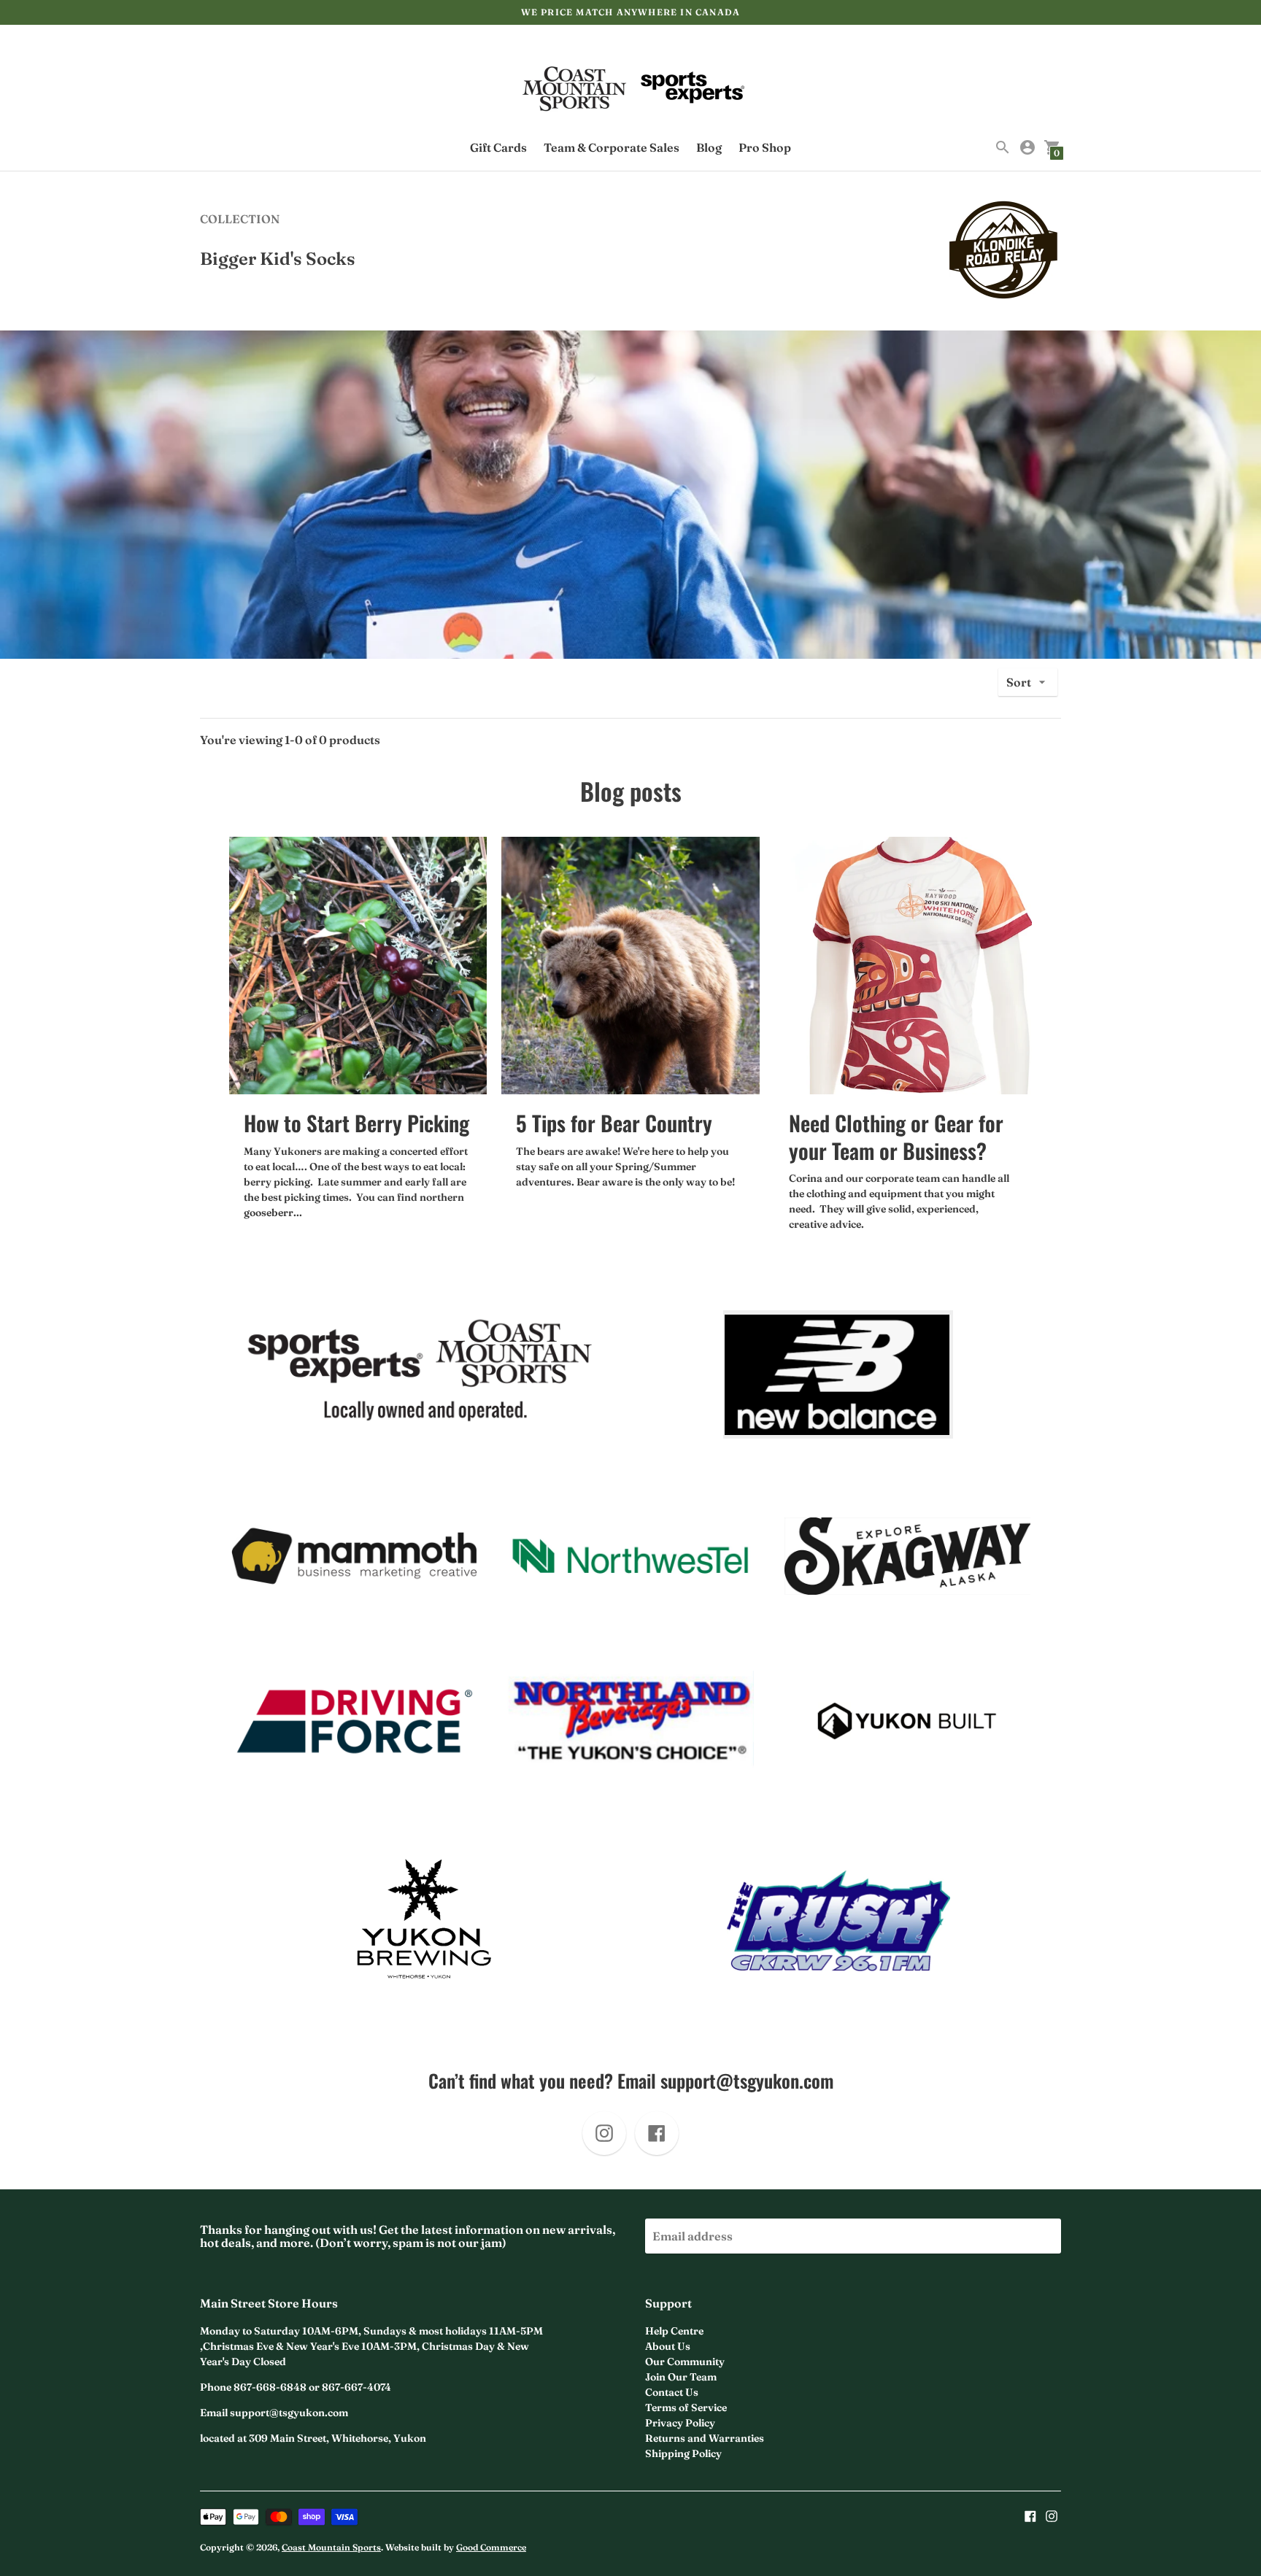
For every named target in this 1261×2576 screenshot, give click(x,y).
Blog (709, 147)
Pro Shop (765, 147)
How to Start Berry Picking (356, 1122)
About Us (668, 2346)
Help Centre (674, 2331)
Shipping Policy (683, 2453)
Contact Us (672, 2392)
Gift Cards (498, 147)
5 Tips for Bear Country (614, 1122)
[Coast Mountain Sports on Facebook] (1030, 2515)
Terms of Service (686, 2407)
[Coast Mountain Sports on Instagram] (1052, 2515)
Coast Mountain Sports (331, 2547)
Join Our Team (681, 2377)
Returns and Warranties (705, 2438)
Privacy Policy (680, 2423)
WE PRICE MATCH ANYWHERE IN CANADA (631, 12)
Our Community (685, 2362)
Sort (1019, 682)
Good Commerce (491, 2547)
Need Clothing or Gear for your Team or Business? (896, 1136)
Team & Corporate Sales (612, 147)
